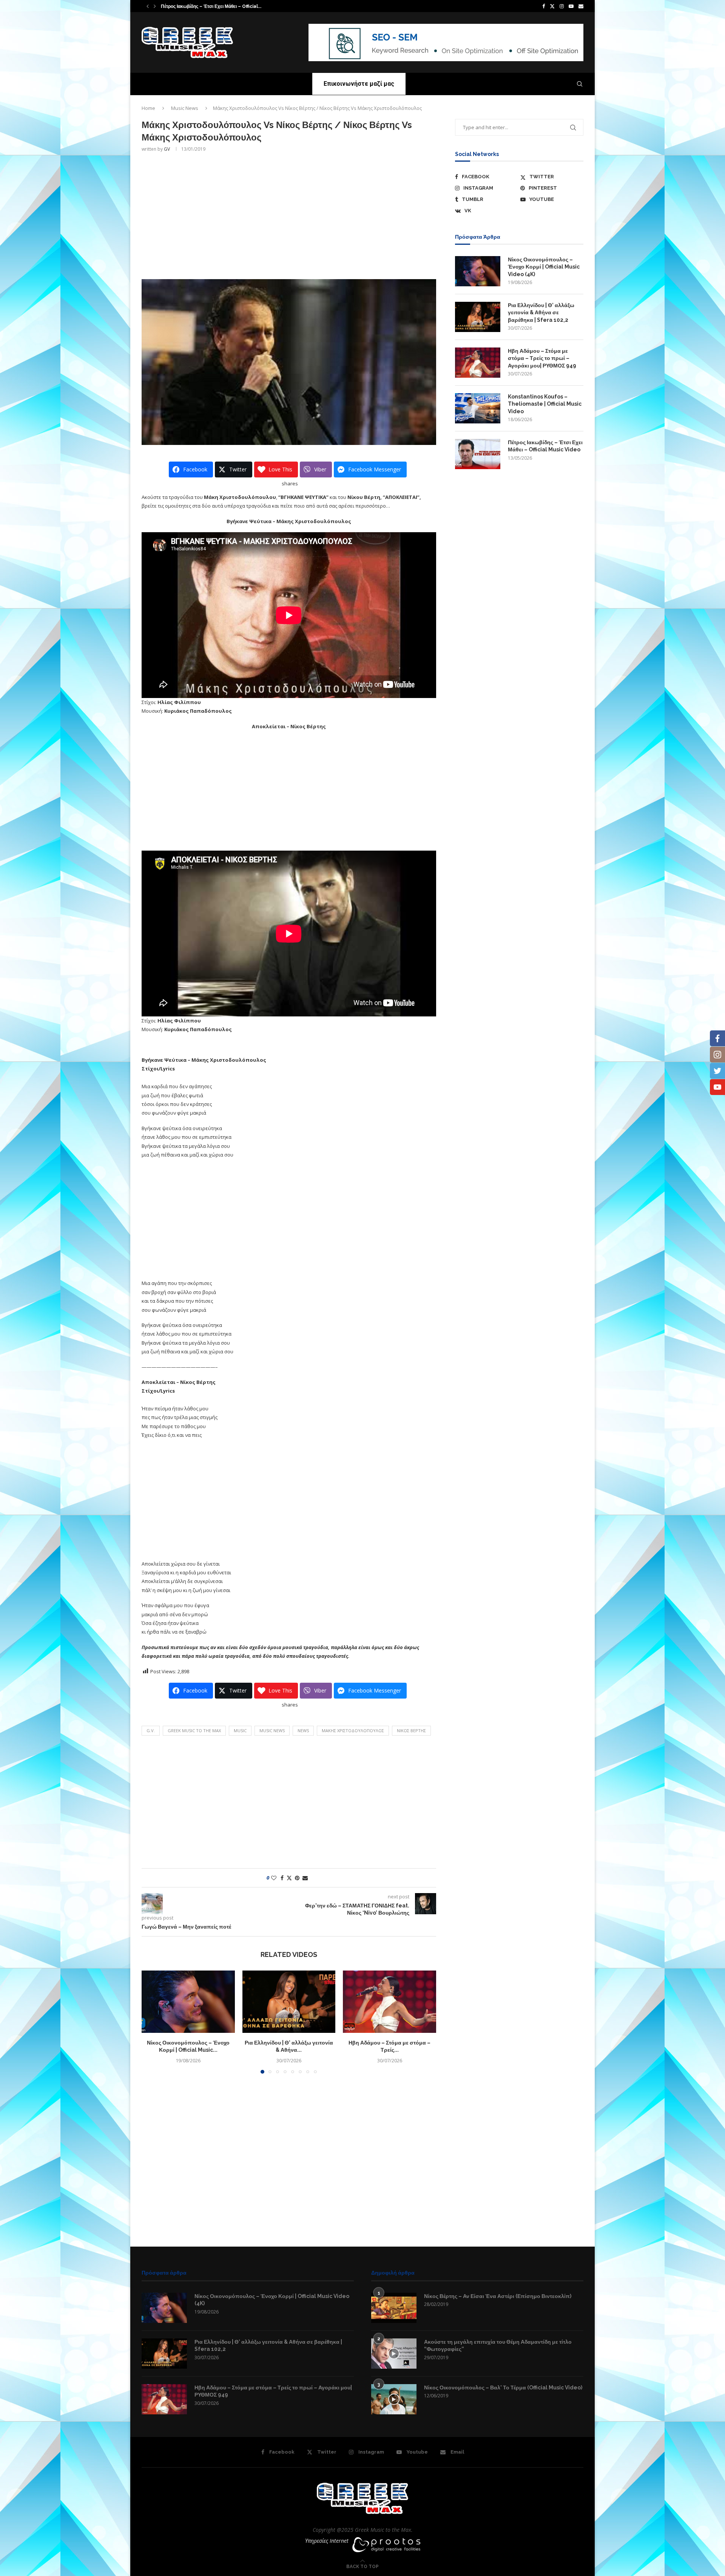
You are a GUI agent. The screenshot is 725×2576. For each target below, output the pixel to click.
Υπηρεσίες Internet (327, 2541)
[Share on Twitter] (289, 1878)
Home (148, 108)
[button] (148, 6)
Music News (185, 108)
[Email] (581, 6)
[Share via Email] (305, 1878)
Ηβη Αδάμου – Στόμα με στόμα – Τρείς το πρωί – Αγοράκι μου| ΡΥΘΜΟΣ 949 (542, 358)
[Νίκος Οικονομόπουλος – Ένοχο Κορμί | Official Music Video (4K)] (188, 2001)
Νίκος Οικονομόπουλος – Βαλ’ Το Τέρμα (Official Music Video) (503, 2388)
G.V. (151, 1730)
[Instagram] (562, 6)
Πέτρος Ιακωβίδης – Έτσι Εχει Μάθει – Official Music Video (545, 446)
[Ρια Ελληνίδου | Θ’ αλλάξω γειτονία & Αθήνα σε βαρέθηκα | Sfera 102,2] (289, 2001)
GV (167, 149)
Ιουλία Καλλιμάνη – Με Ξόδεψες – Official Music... (214, 6)
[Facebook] (544, 6)
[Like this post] (274, 1878)
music (240, 1730)
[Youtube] (571, 6)
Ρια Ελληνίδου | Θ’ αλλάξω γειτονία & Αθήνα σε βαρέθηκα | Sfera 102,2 (541, 313)
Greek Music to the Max (194, 1730)
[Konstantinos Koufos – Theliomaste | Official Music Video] (478, 408)
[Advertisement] (289, 215)
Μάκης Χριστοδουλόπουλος (353, 1730)
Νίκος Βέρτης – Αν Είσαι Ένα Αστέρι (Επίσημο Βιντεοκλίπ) (498, 2296)
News (303, 1730)
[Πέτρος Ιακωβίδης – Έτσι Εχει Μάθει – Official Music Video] (478, 454)
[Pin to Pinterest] (297, 1878)
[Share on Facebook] (282, 1878)
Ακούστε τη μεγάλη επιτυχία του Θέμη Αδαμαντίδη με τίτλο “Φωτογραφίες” (498, 2346)
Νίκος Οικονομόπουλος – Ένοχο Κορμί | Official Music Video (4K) (544, 267)
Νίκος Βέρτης (411, 1730)
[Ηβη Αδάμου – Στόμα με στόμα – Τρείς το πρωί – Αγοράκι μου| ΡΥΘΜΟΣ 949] (389, 2001)
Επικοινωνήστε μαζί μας (359, 84)
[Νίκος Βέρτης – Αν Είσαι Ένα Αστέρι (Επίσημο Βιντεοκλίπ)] (394, 2308)
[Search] (580, 84)
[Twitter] (552, 6)
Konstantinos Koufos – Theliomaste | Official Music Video (545, 404)
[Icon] (394, 2354)
